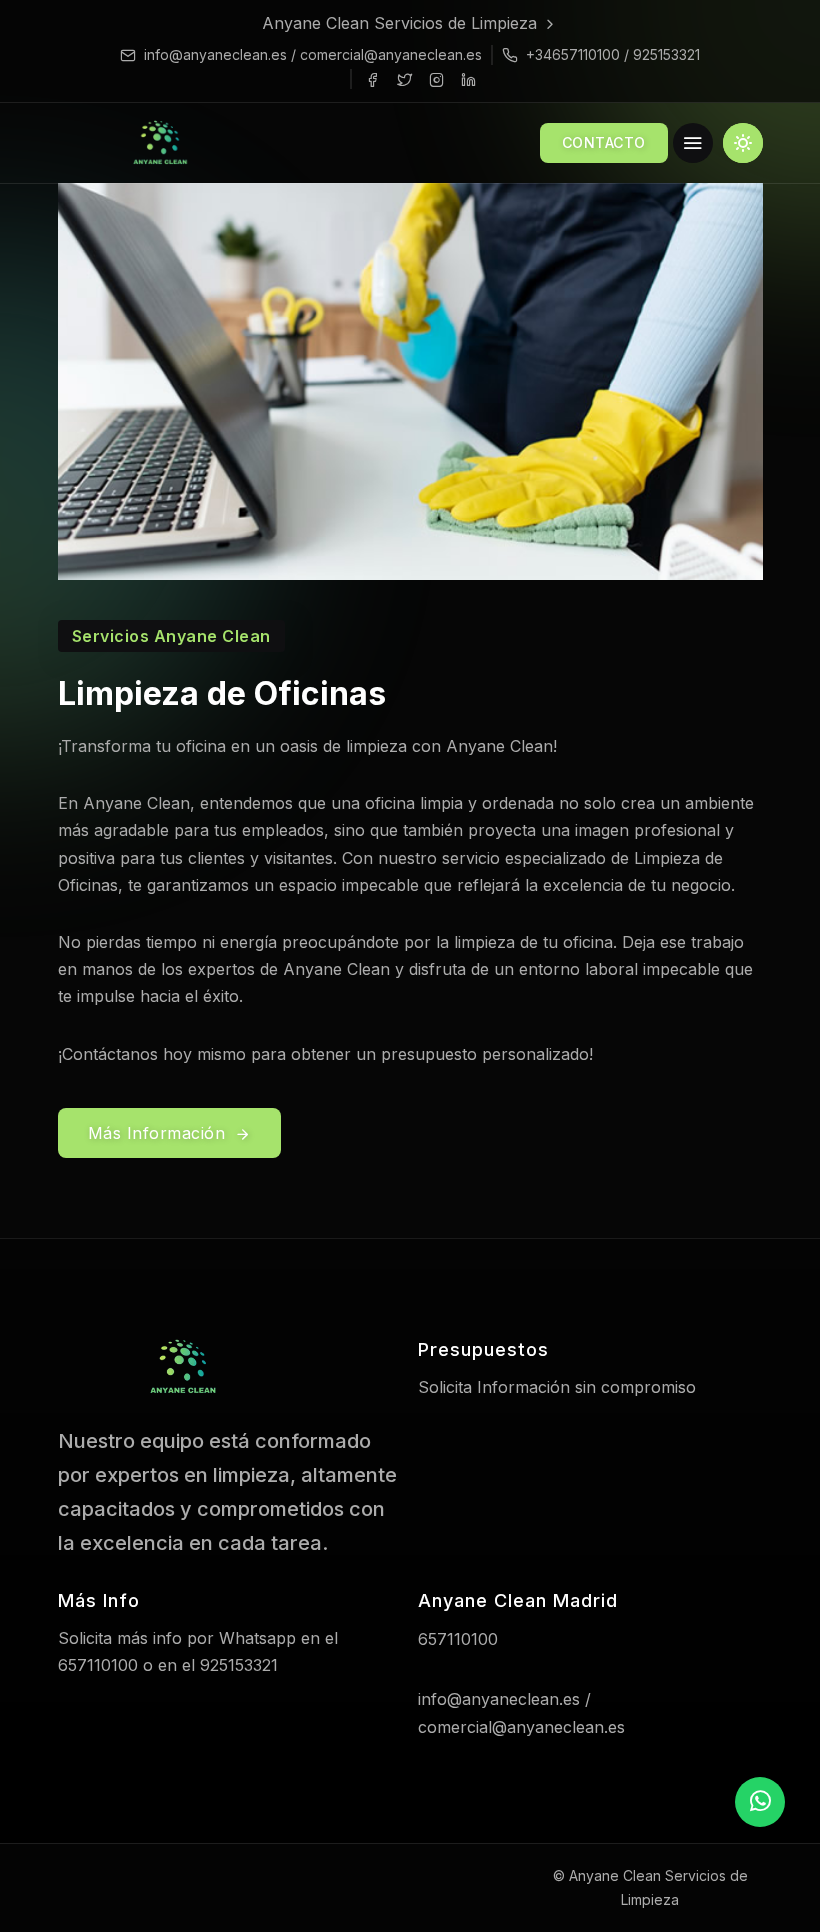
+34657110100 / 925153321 (613, 54)
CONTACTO (604, 142)
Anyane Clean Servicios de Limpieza (402, 23)
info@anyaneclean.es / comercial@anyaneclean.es (313, 54)
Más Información (159, 1133)
